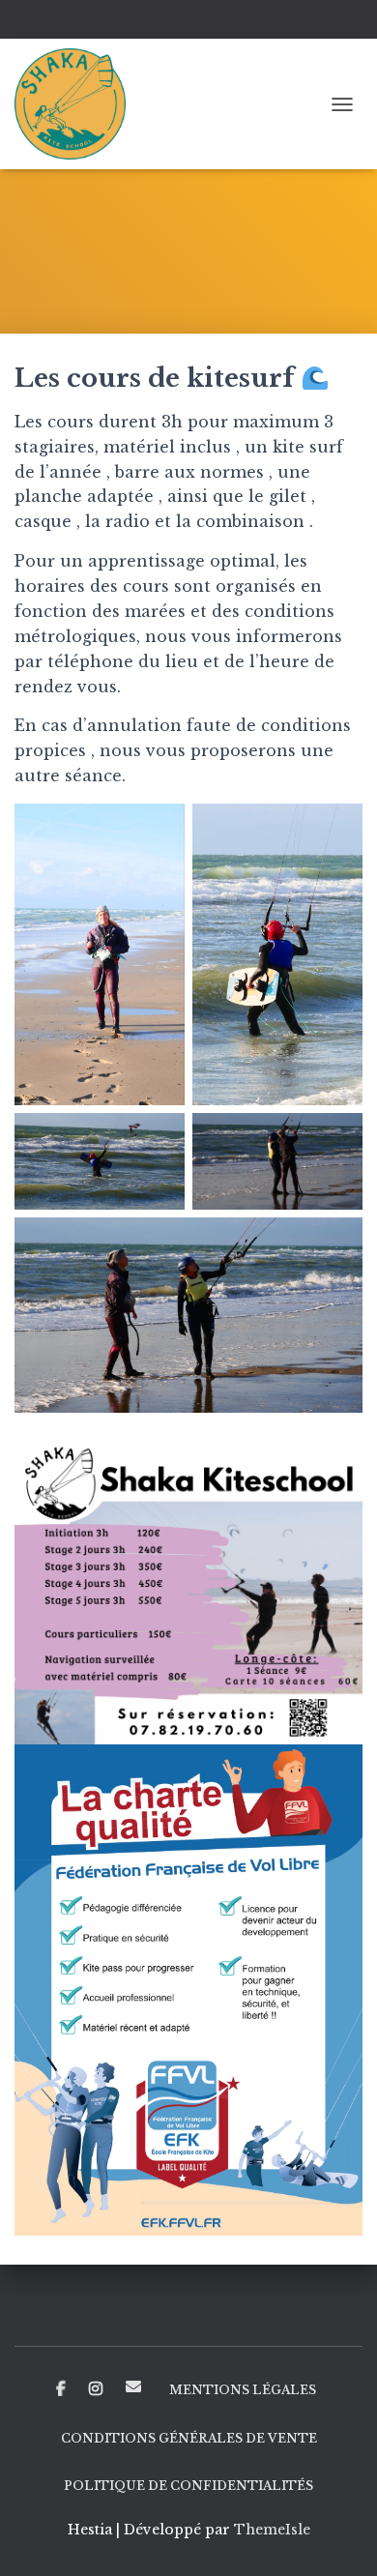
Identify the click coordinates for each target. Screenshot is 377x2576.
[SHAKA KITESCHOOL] (77, 104)
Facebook (61, 2389)
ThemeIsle (272, 2530)
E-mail (133, 2386)
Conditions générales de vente (189, 2438)
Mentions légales (243, 2390)
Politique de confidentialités (188, 2486)
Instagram (96, 2389)
